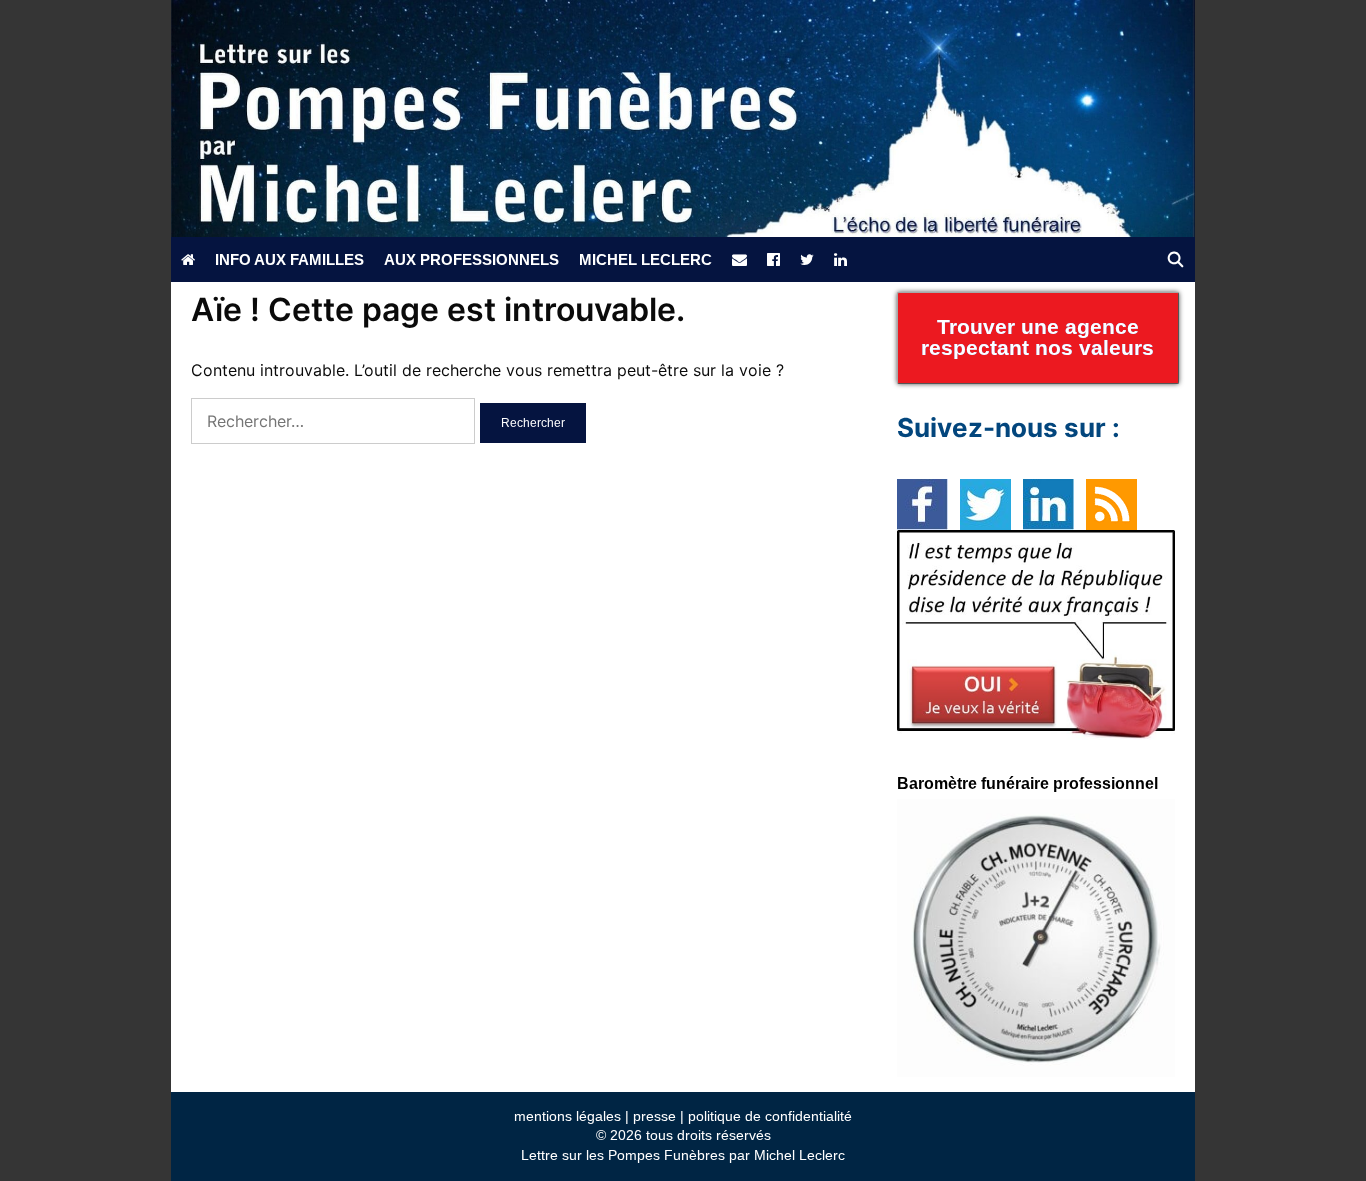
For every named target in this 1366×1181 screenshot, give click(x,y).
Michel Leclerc (645, 259)
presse (654, 1116)
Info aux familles (289, 259)
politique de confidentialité (770, 1116)
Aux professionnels (471, 259)
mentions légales (567, 1116)
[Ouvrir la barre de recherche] (1175, 259)
